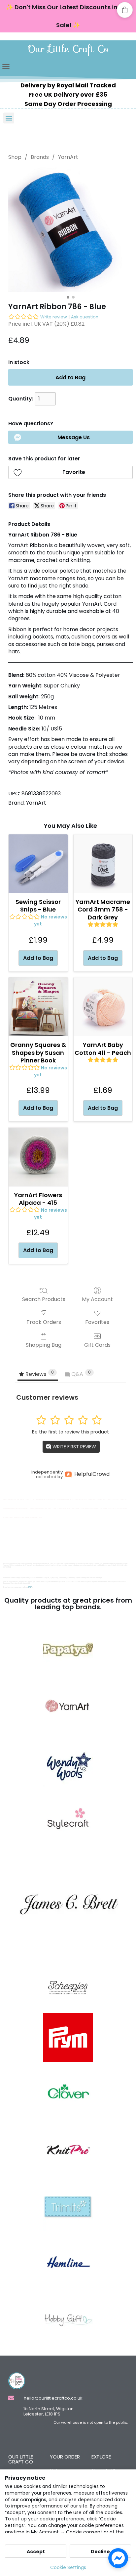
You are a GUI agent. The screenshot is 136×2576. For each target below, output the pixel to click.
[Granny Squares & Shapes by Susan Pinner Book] (38, 1007)
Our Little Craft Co (68, 49)
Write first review (74, 1447)
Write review (54, 317)
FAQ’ (30, 1587)
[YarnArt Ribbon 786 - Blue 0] (70, 230)
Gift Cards (97, 1345)
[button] (6, 67)
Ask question (85, 317)
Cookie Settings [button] (68, 2567)
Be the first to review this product (70, 1432)
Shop (15, 157)
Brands (40, 157)
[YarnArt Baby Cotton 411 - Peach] (103, 1007)
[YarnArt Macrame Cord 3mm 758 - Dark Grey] (103, 864)
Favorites (97, 1322)
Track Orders (44, 1322)
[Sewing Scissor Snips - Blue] (38, 864)
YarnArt (68, 157)
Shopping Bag (44, 1345)
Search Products (44, 1299)
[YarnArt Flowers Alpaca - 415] (38, 1157)
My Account (97, 1299)
